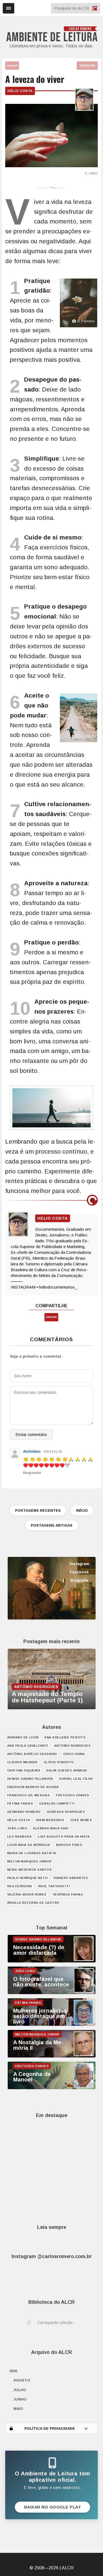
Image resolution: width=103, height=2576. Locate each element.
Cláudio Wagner (22, 1762)
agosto (22, 2380)
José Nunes (81, 1820)
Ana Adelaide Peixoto (65, 1737)
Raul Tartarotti (54, 1886)
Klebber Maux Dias (51, 1828)
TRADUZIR (87, 66)
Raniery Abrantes (71, 1878)
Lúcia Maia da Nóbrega (29, 1845)
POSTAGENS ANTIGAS (52, 1525)
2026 (13, 2371)
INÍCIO (82, 1510)
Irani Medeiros (50, 1820)
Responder (32, 1473)
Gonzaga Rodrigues (66, 1812)
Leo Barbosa (20, 1837)
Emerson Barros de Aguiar (33, 1787)
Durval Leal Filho (76, 1779)
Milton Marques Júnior (29, 1861)
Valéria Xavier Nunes (27, 1894)
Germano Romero (24, 1812)
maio (18, 2409)
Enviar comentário (31, 1435)
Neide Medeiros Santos (30, 1870)
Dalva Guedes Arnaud (67, 1770)
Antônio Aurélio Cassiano (32, 1754)
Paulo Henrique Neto (27, 1878)
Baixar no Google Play (53, 2507)
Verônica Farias (68, 1894)
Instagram (79, 1564)
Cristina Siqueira (24, 1770)
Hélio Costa (20, 91)
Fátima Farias (20, 1803)
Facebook (79, 1572)
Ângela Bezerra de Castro (33, 1903)
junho (20, 2399)
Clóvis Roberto (59, 1762)
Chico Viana (74, 1754)
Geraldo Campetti (57, 1803)
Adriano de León (23, 1737)
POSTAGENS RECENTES (38, 1510)
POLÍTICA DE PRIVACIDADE (50, 2428)
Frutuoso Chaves (73, 1795)
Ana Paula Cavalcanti (28, 1746)
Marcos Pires (69, 1845)
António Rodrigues (73, 1746)
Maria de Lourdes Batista (32, 1853)
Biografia (79, 1580)
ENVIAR (12, 66)
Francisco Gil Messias (29, 1795)
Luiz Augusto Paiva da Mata (64, 1837)
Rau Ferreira (20, 1886)
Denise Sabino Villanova (30, 1779)
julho (20, 2390)
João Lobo (17, 1828)
